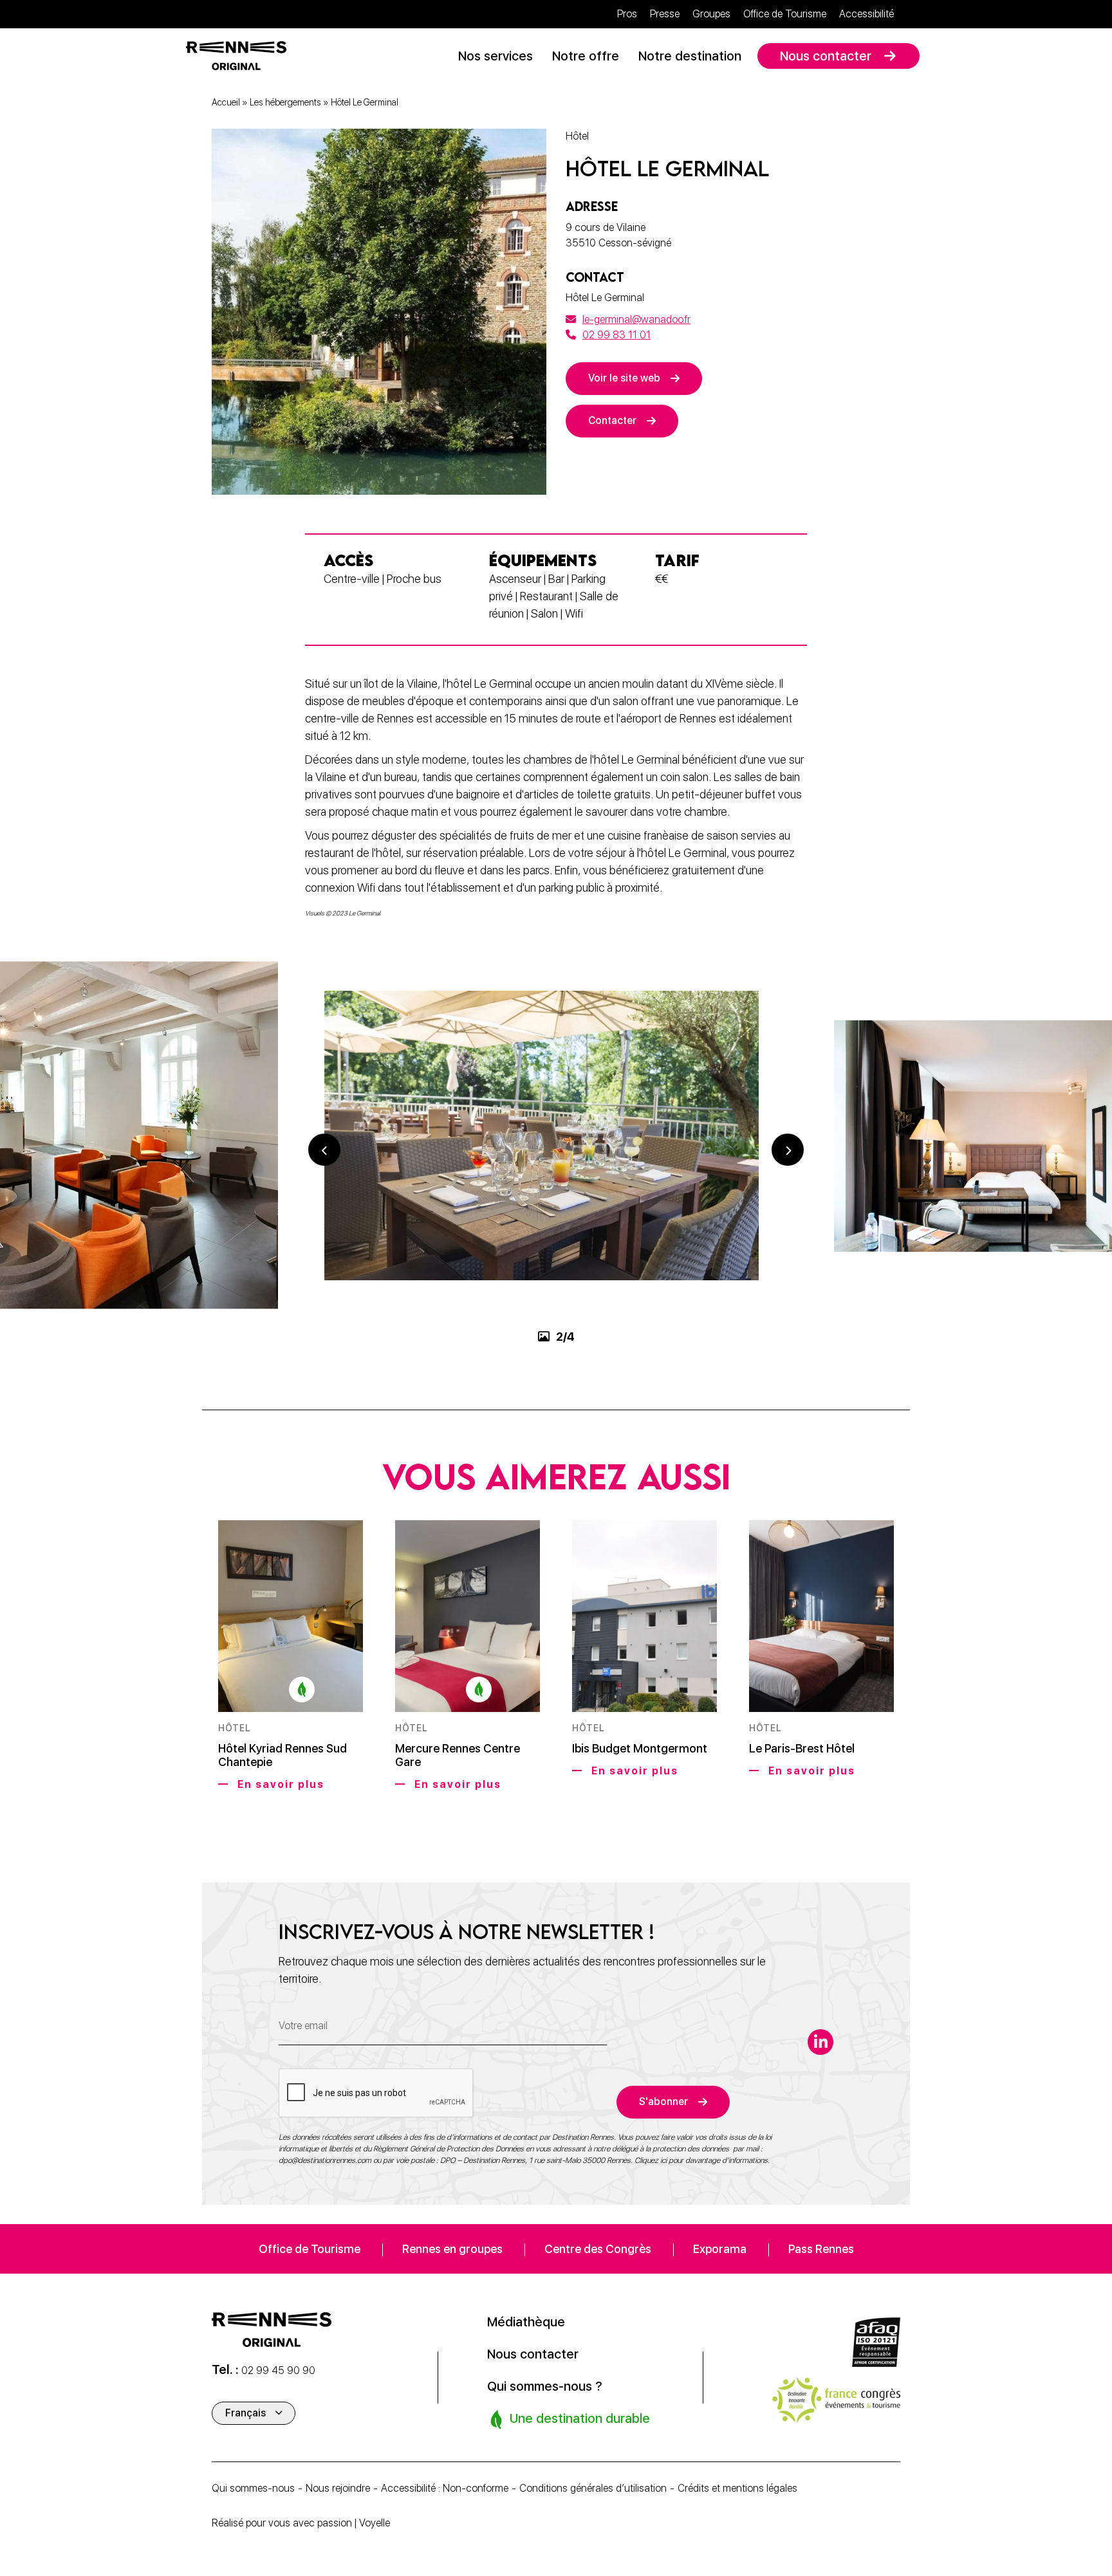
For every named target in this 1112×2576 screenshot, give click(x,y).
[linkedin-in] (820, 2042)
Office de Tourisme (785, 14)
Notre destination (690, 56)
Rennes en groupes (452, 2249)
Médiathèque (526, 2322)
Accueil (226, 102)
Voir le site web (624, 378)
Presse (665, 14)
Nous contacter (826, 56)
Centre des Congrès (598, 2249)
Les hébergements (285, 102)
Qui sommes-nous (253, 2488)
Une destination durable (578, 2418)
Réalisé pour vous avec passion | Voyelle (301, 2523)
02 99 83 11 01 (616, 335)
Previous (324, 1150)
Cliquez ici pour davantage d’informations (701, 2160)
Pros (627, 14)
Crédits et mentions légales (737, 2488)
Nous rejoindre (338, 2488)
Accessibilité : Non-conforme (445, 2488)
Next (788, 1150)
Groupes (711, 14)
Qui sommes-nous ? (545, 2386)
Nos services (496, 56)
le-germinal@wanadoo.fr (636, 319)
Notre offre (586, 56)
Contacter (612, 420)
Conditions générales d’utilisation (593, 2488)
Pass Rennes (821, 2249)
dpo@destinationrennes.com (325, 2160)
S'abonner (663, 2102)
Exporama (720, 2249)
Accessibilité (866, 14)
